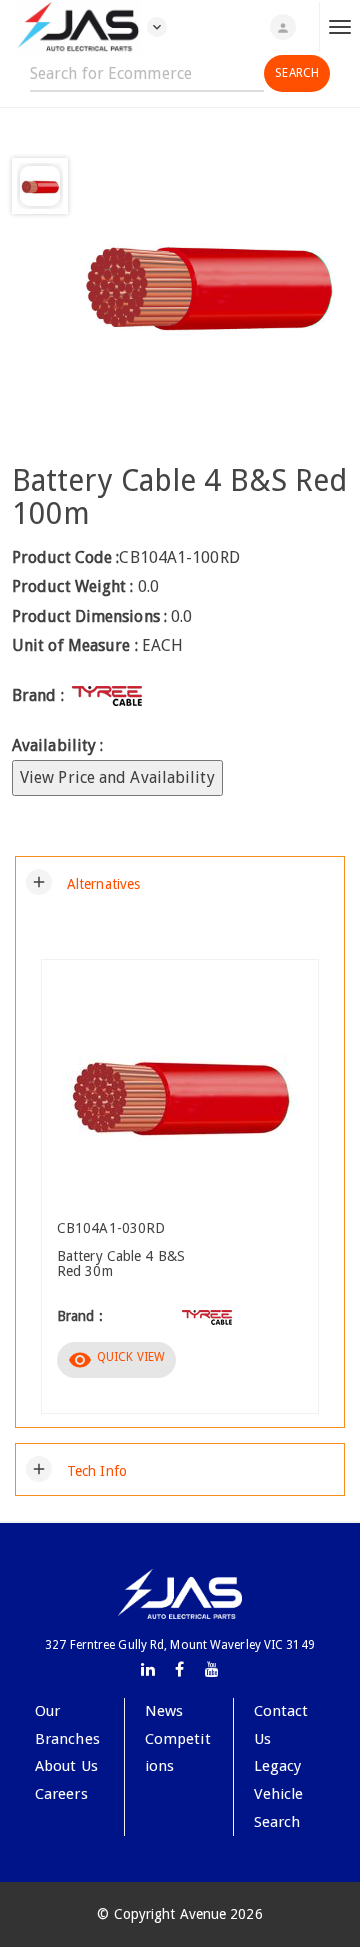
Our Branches (67, 1725)
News (164, 1711)
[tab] (180, 882)
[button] (83, 882)
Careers (61, 1794)
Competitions (178, 1753)
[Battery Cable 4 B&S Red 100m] (208, 281)
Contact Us (281, 1725)
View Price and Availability (117, 777)
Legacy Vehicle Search (279, 1793)
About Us (66, 1766)
